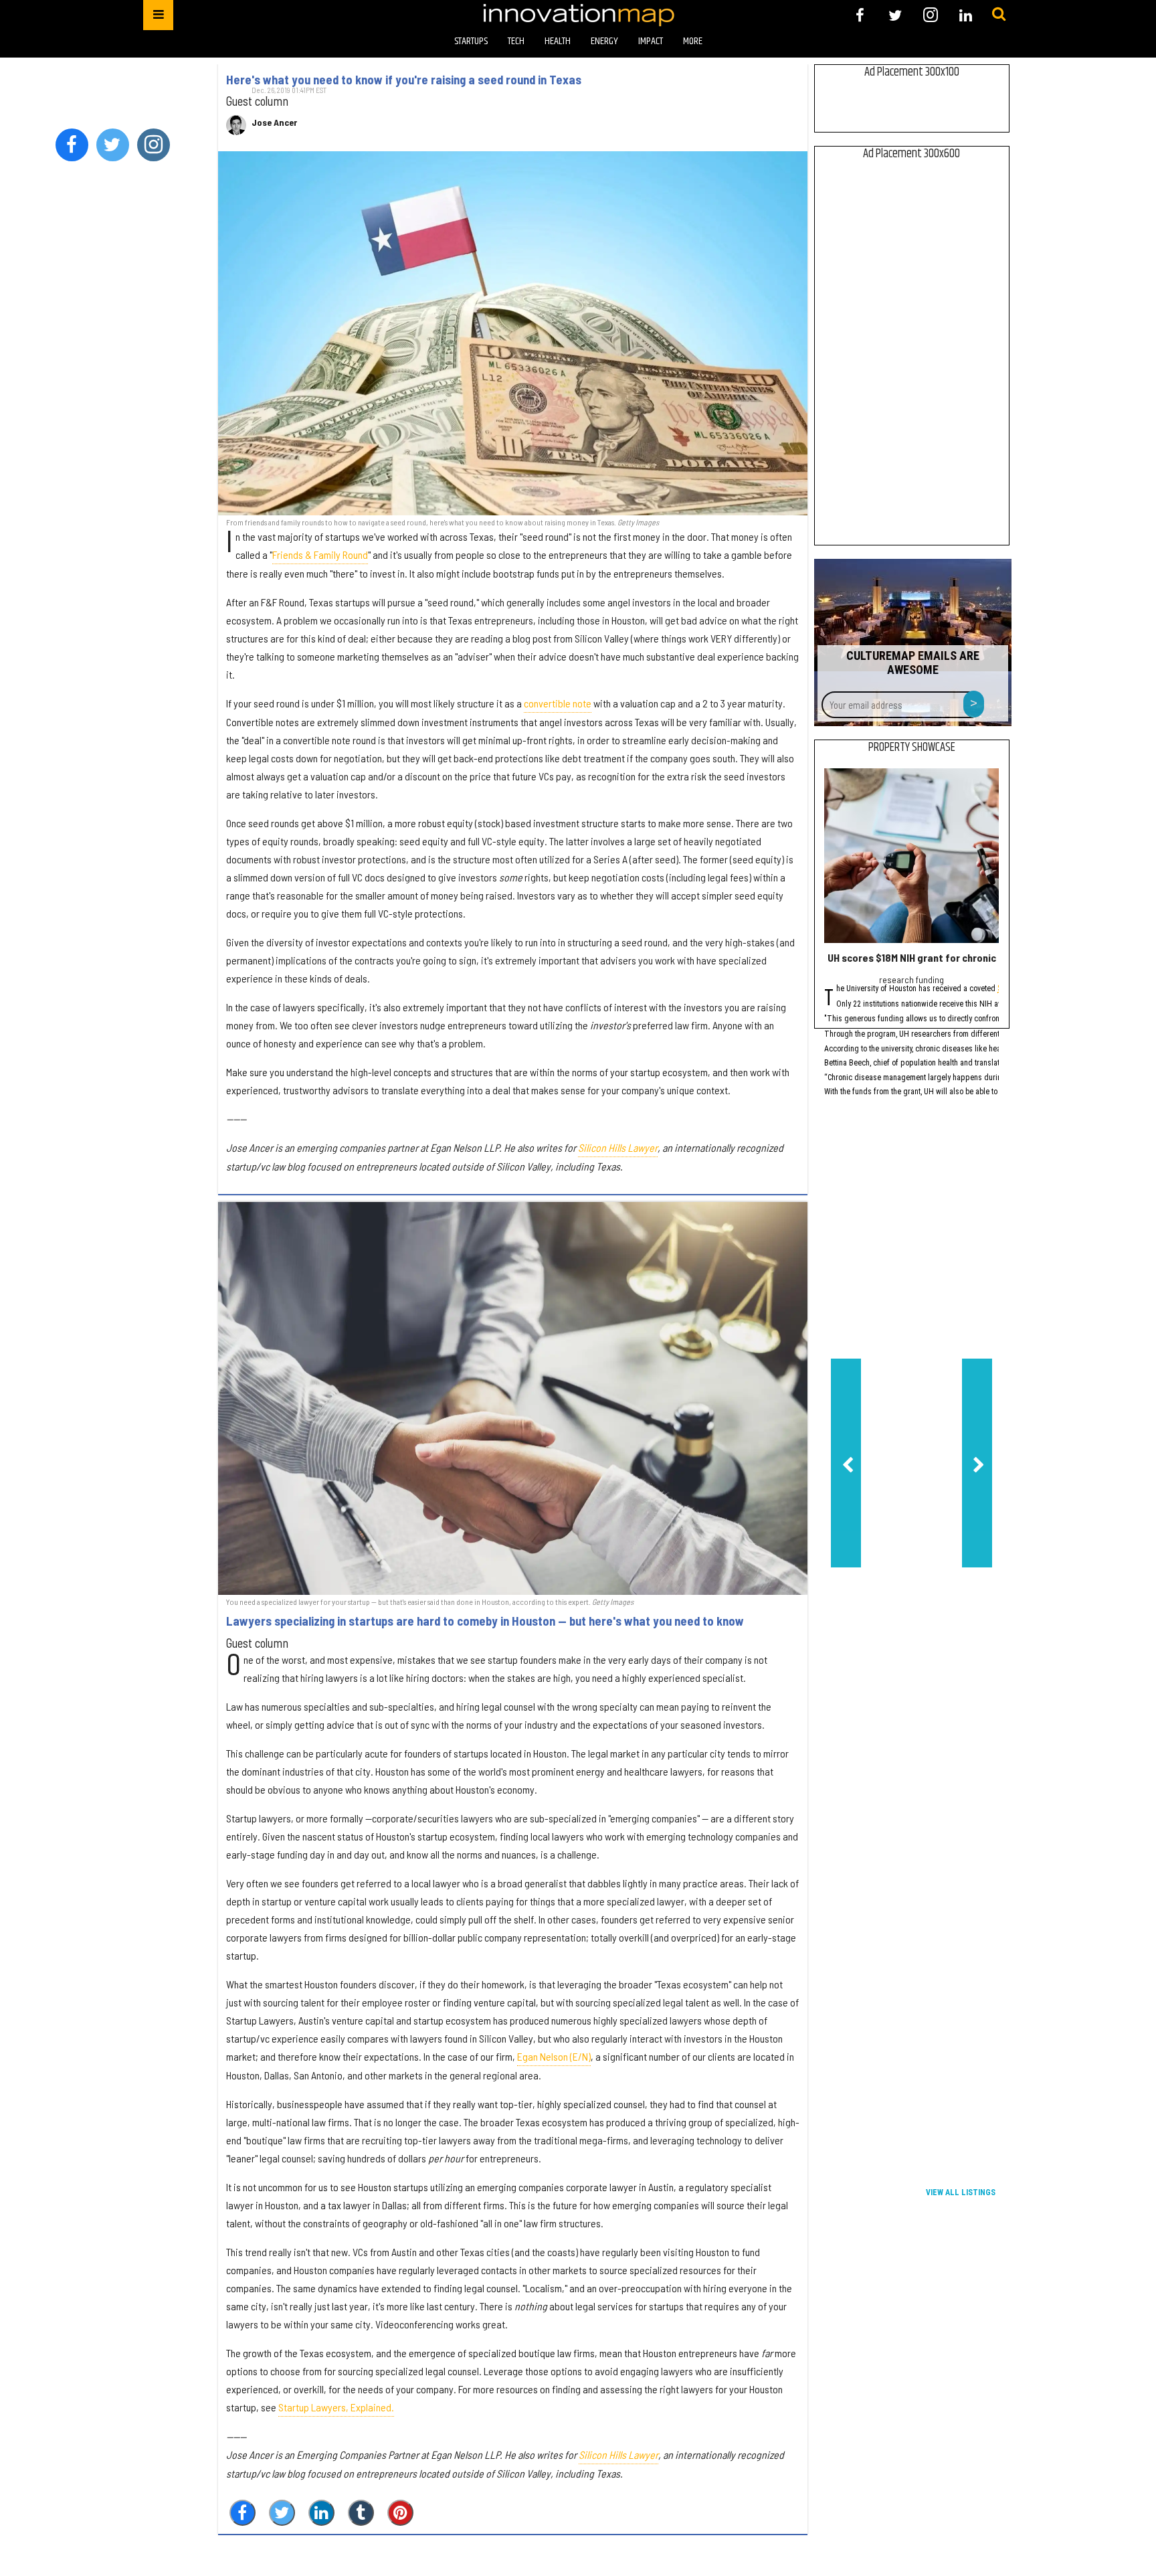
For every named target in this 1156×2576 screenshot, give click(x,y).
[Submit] (999, 15)
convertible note (558, 703)
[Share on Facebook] (243, 2513)
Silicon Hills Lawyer (618, 1147)
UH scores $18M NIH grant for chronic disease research (954, 957)
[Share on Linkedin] (321, 2513)
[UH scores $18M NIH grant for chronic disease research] (911, 856)
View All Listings (961, 2193)
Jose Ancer (274, 122)
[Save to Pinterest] (400, 2513)
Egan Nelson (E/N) (554, 2056)
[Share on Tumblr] (361, 2513)
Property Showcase (912, 748)
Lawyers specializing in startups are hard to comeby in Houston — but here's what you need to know (485, 1621)
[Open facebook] (860, 15)
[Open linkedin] (966, 15)
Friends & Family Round (320, 554)
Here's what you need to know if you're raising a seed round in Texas (404, 80)
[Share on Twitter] (282, 2513)
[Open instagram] (930, 15)
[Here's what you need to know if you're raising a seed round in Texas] (513, 333)
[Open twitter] (895, 15)
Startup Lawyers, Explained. (336, 2407)
